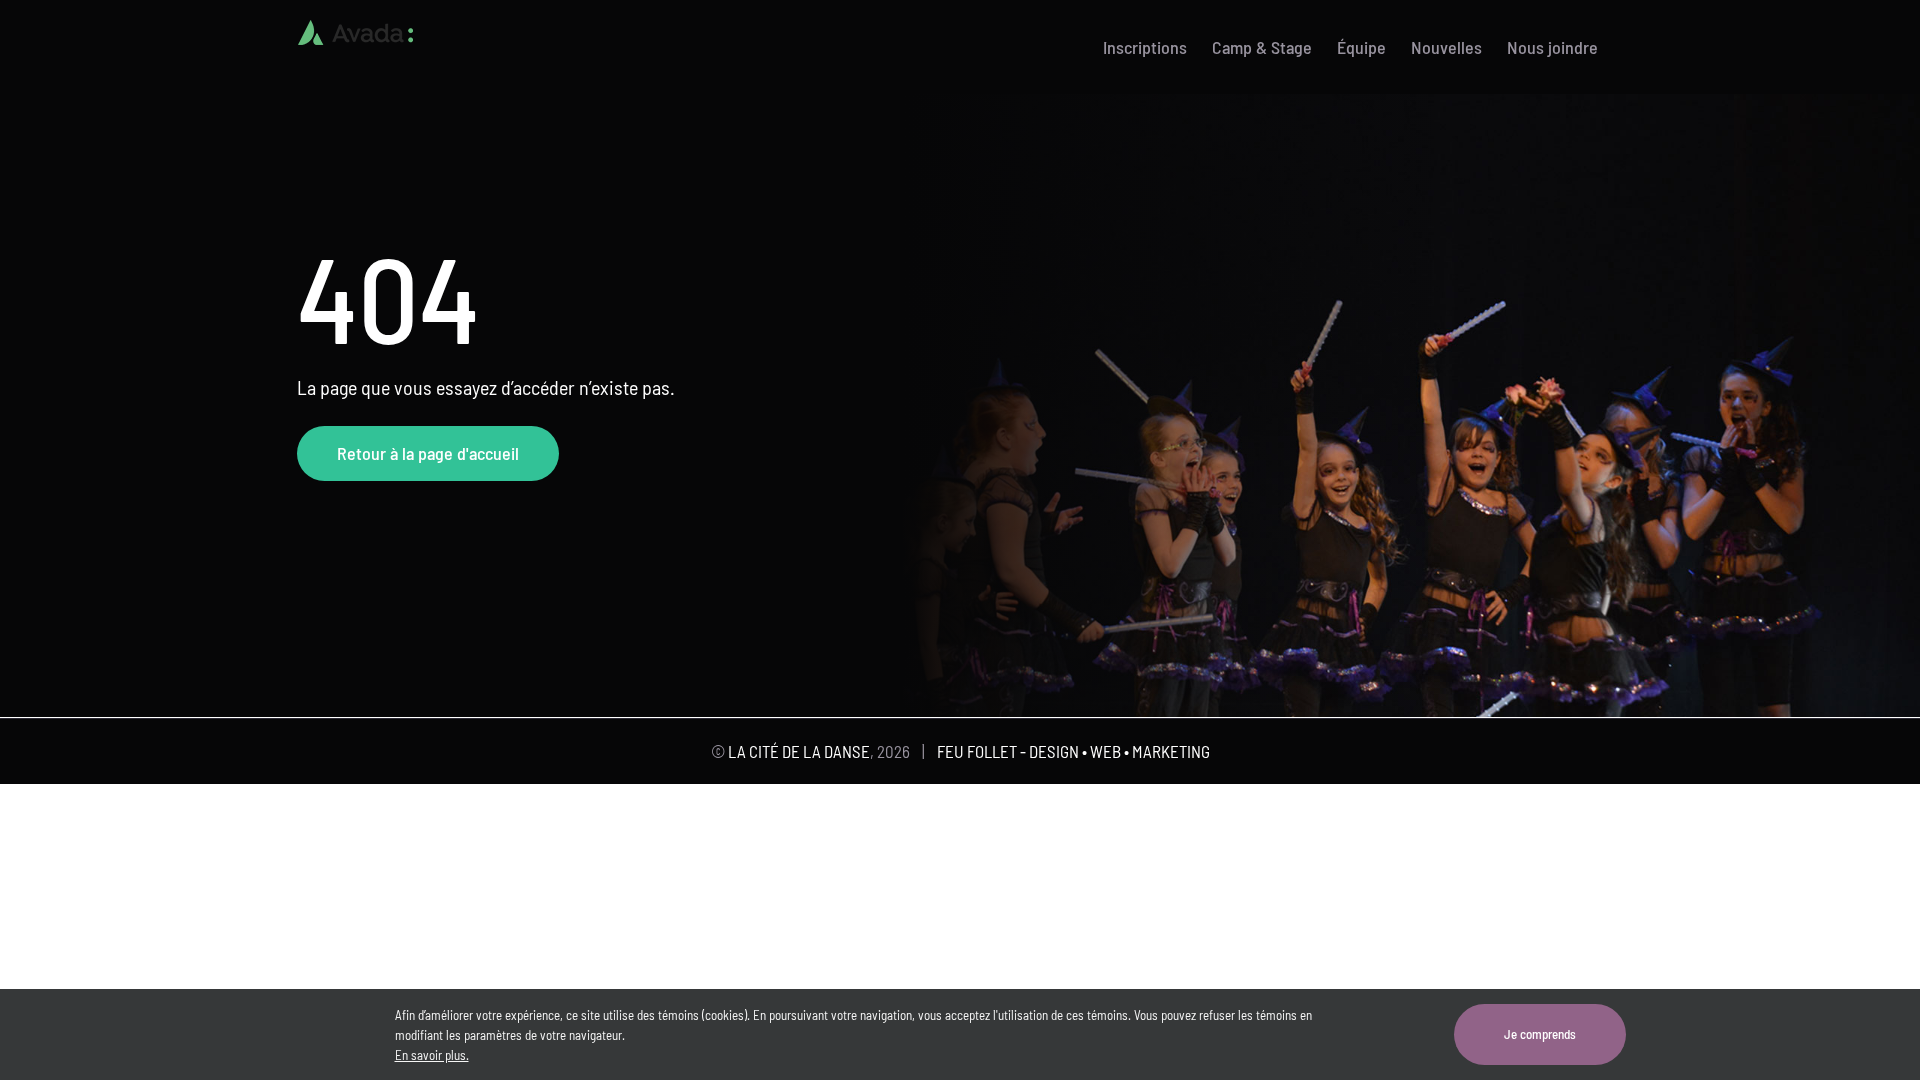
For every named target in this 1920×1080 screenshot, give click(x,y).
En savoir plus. (432, 1055)
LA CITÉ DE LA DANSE (799, 751)
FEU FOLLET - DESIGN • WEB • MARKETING (1073, 751)
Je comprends (1540, 1034)
